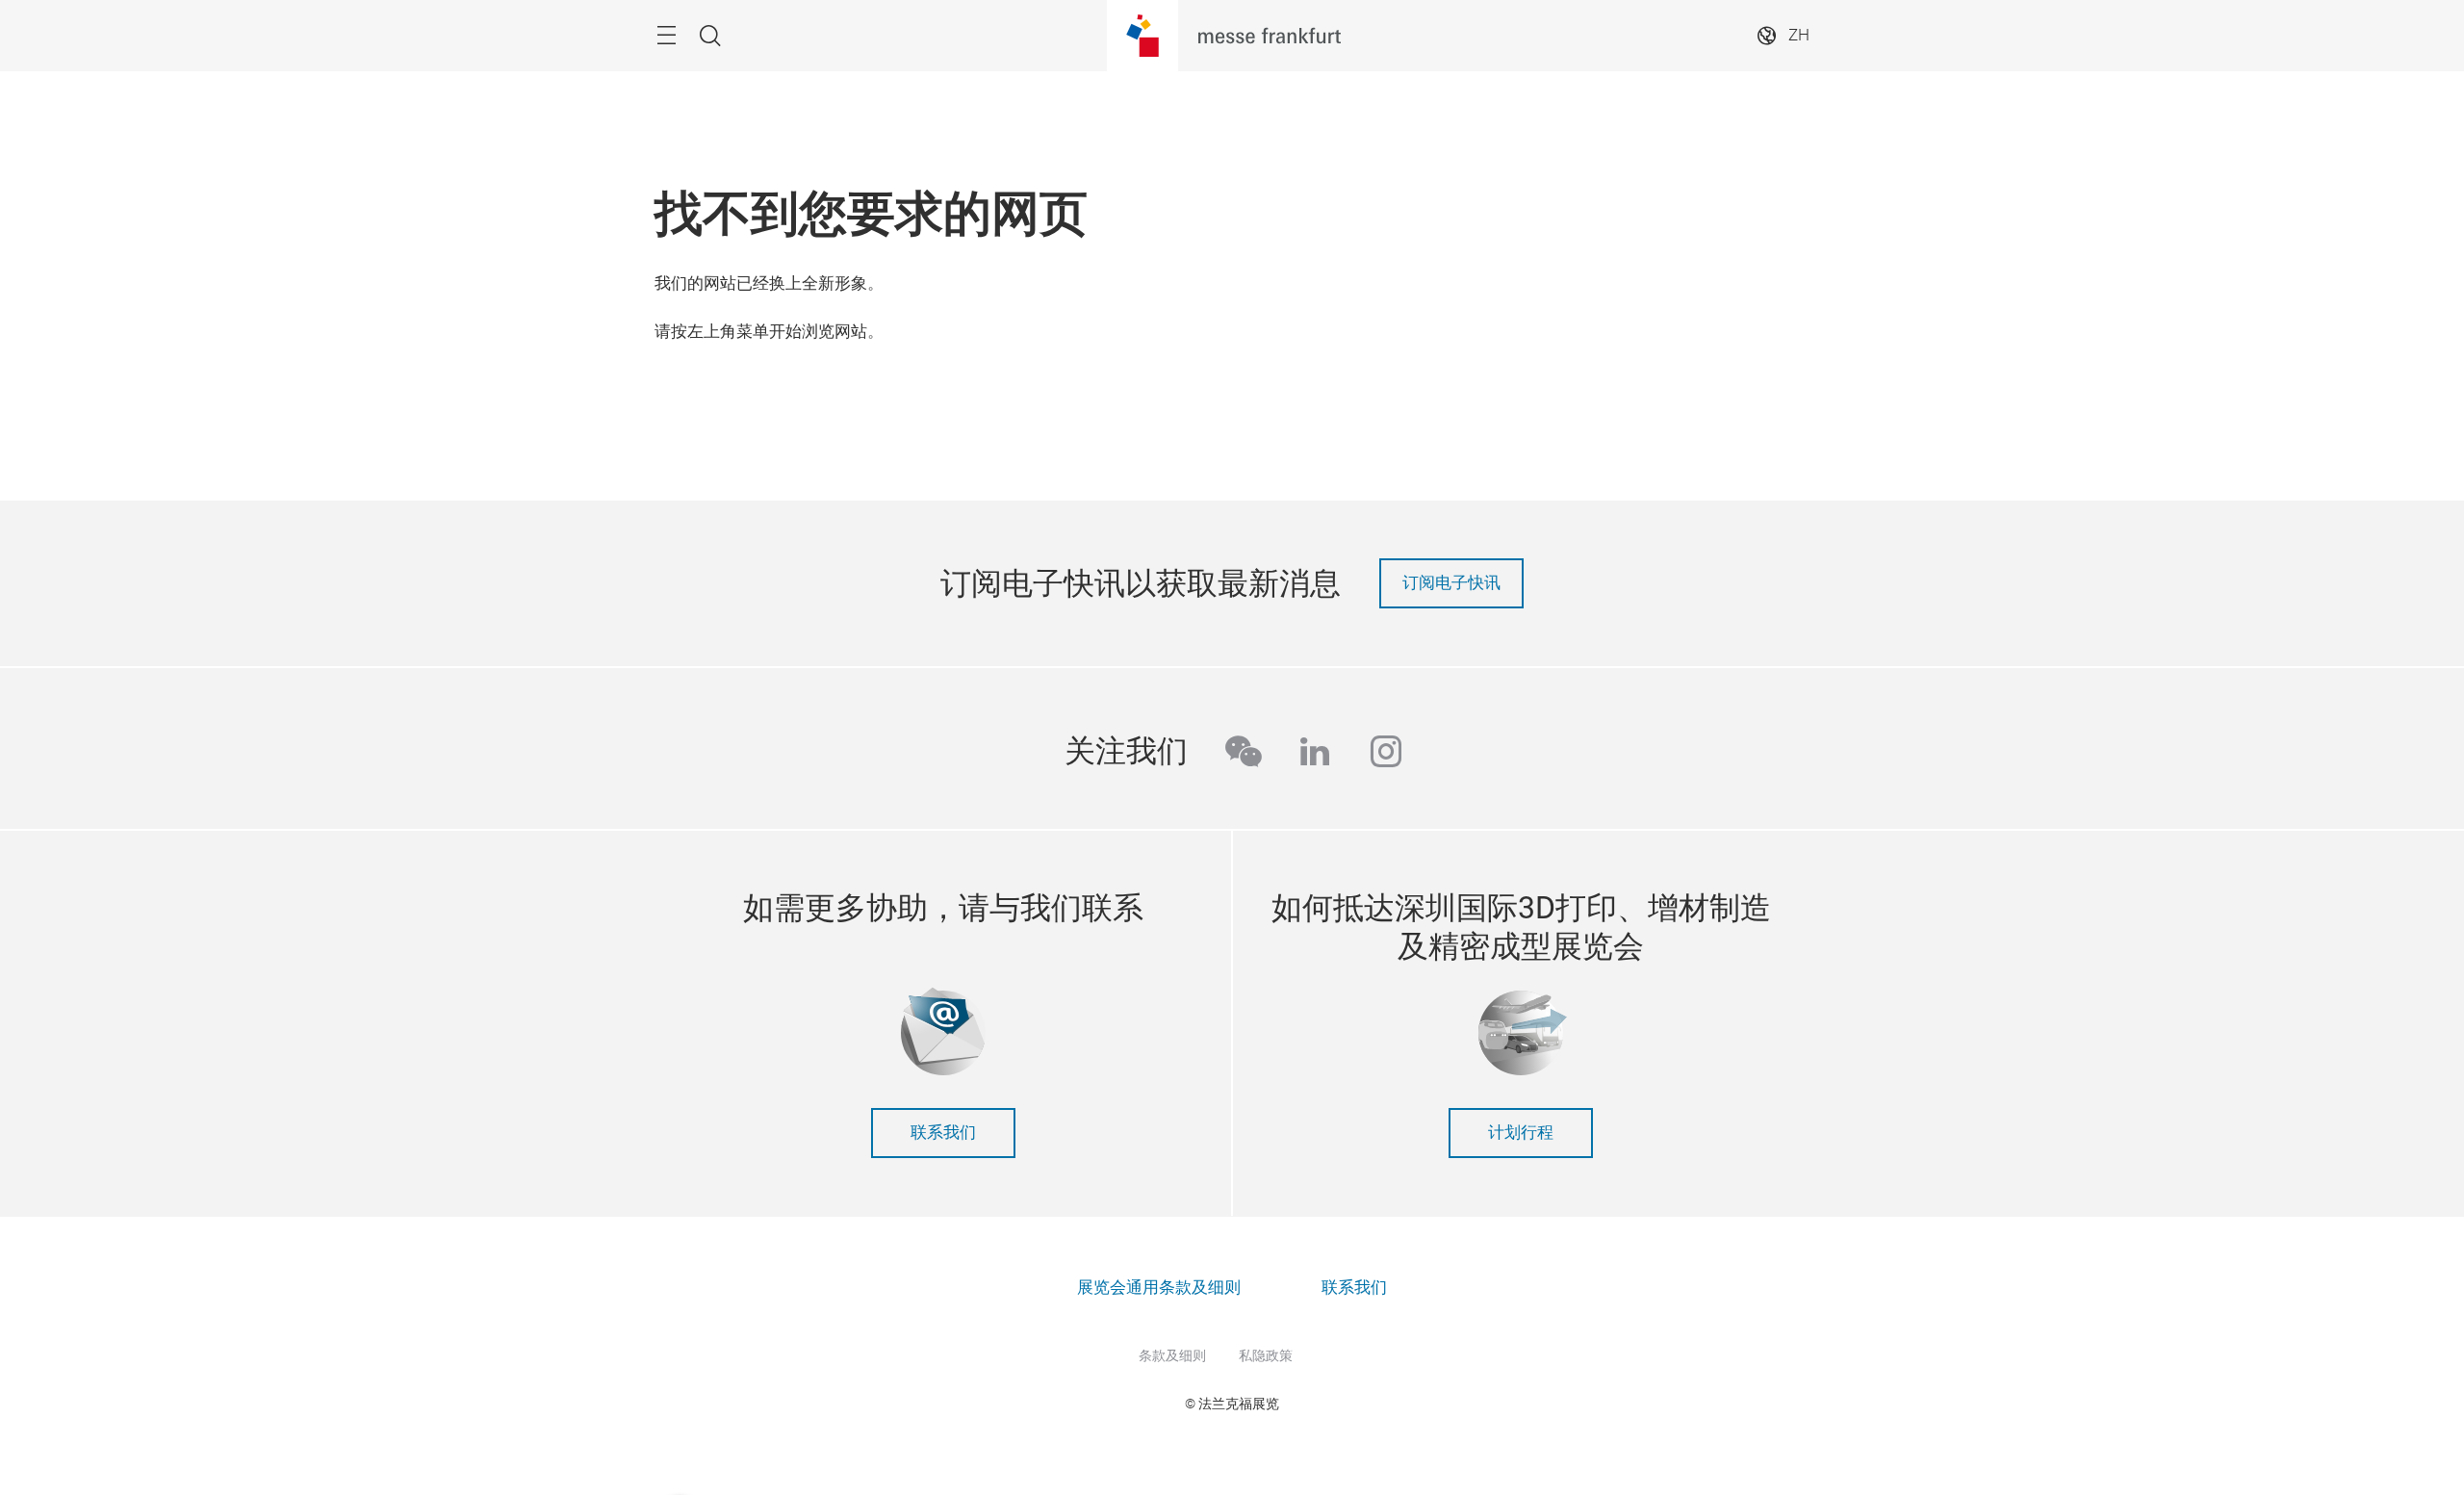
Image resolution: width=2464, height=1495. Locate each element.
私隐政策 (1266, 1355)
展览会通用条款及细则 (1159, 1288)
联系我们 (943, 1133)
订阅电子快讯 (1451, 583)
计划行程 (1521, 1133)
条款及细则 (1172, 1355)
